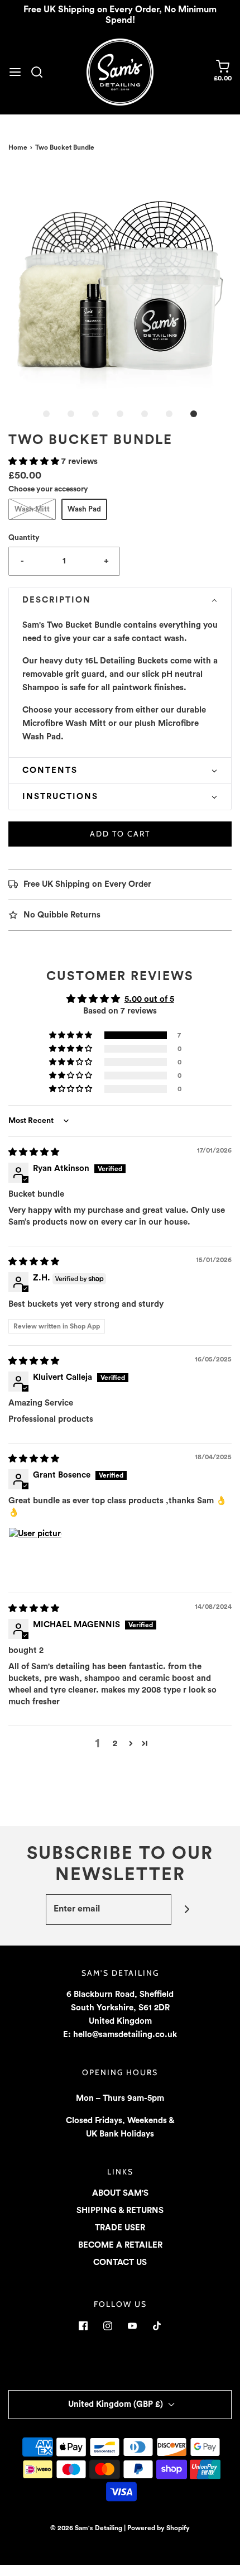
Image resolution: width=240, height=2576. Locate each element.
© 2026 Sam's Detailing (86, 2528)
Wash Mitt (32, 509)
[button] (120, 281)
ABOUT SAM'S (120, 2193)
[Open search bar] (41, 72)
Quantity (24, 538)
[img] (34, 1152)
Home (18, 147)
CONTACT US (120, 2262)
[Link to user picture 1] (35, 1554)
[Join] (187, 1910)
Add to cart (120, 834)
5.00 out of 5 (149, 999)
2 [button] (115, 1744)
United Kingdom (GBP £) (117, 2404)
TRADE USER (120, 2228)
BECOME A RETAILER (120, 2245)
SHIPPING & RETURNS (120, 2211)
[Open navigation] (15, 72)
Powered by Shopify (159, 2528)
